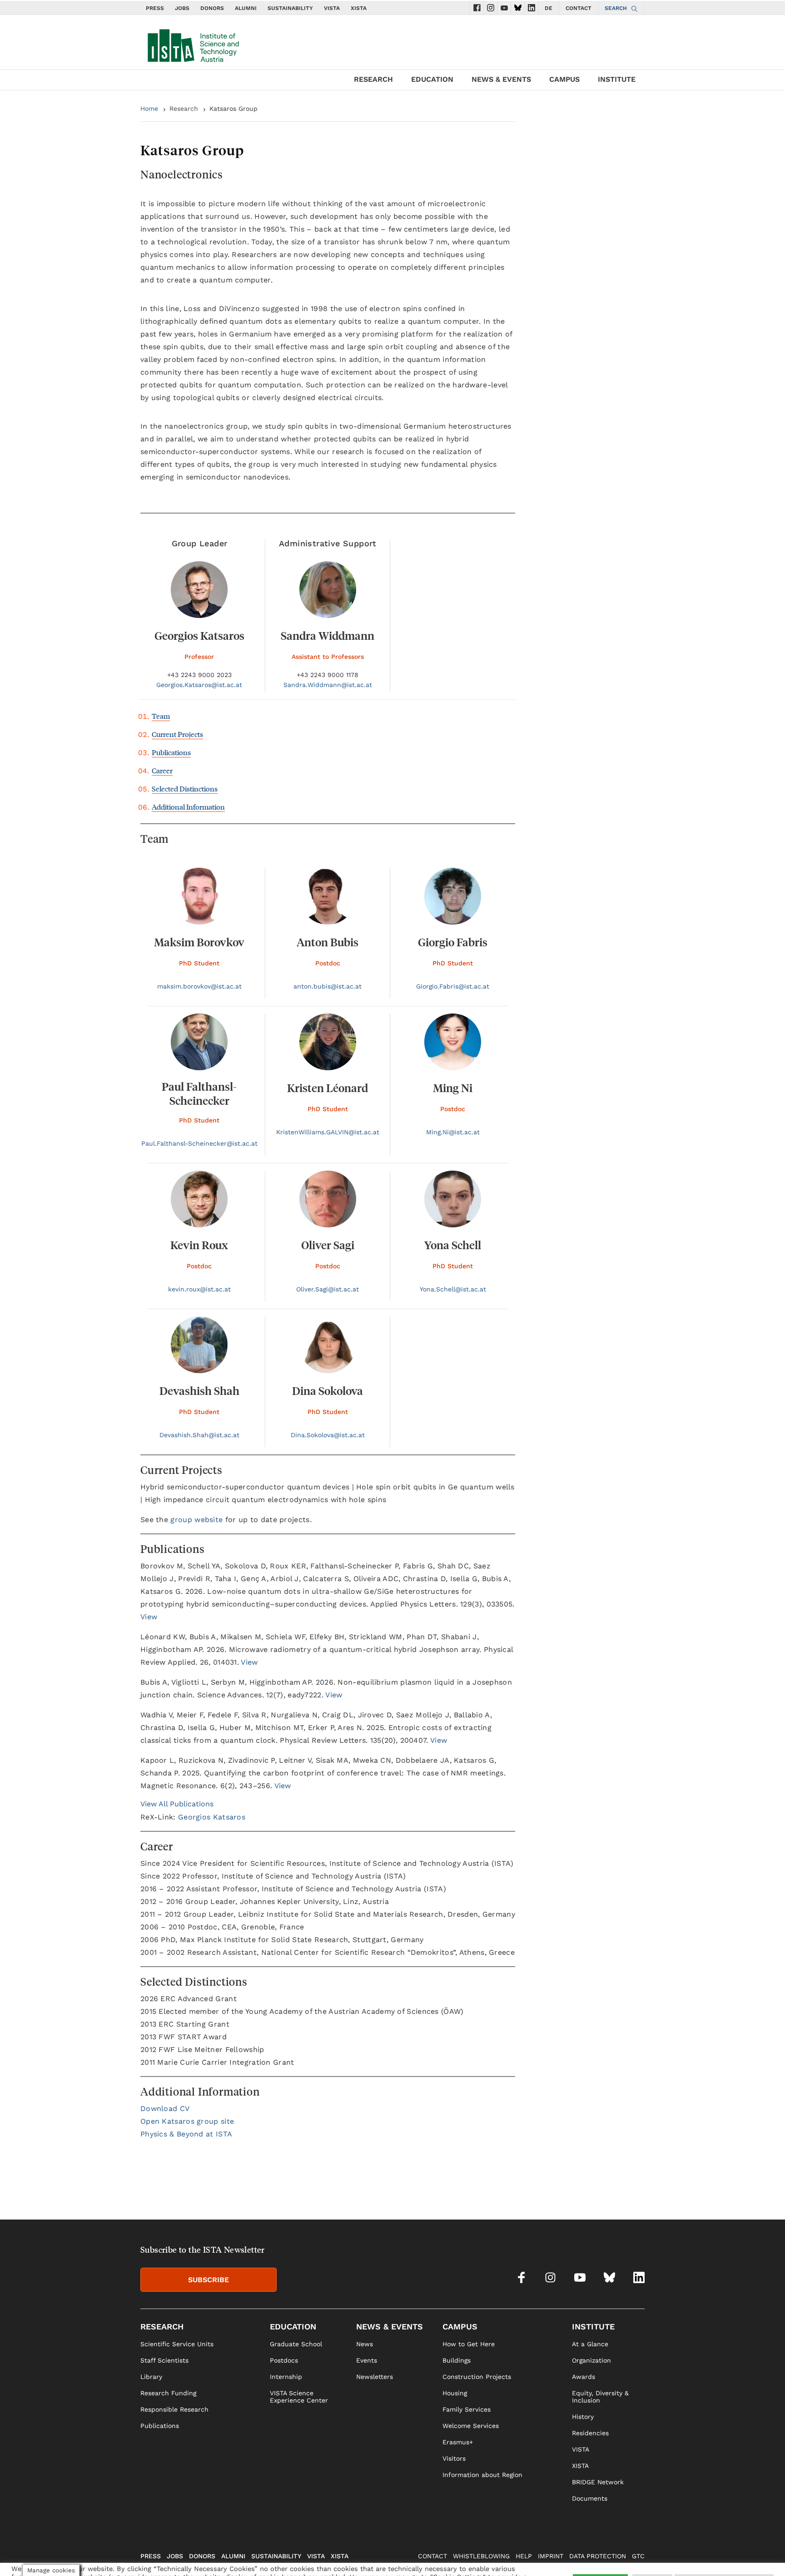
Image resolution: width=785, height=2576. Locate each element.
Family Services (467, 2409)
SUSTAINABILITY (290, 8)
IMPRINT (551, 2556)
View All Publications (177, 1804)
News (365, 2344)
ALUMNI (246, 8)
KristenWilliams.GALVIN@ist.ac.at (328, 1132)
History (583, 2417)
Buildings (457, 2360)
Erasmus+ (458, 2442)
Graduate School (296, 2344)
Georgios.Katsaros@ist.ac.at (199, 685)
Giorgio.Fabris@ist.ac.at (453, 986)
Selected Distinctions (185, 789)
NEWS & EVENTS (501, 79)
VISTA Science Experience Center (299, 2397)
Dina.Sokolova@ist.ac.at (328, 1435)
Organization (591, 2360)
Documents (590, 2498)
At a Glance (590, 2344)
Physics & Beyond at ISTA (186, 2134)
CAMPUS (564, 79)
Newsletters (375, 2377)
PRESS (155, 8)
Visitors (454, 2458)
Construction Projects (477, 2377)
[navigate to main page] (193, 44)
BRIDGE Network (598, 2482)
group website (196, 1520)
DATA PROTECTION (598, 2556)
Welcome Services (471, 2426)
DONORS (212, 8)
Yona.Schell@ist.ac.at (453, 1289)
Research (184, 109)
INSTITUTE (617, 79)
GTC (638, 2556)
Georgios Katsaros (212, 1817)
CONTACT (579, 8)
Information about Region (482, 2475)
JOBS (182, 8)
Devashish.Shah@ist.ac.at (199, 1435)
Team (161, 716)
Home (149, 109)
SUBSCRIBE (209, 2280)
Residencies (590, 2433)
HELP (524, 2556)
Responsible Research (174, 2409)
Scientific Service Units (177, 2344)
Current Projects (177, 734)
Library (151, 2377)
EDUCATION (432, 79)
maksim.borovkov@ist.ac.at (199, 986)
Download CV (165, 2109)
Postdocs (284, 2360)
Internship (286, 2377)
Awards (584, 2377)
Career (162, 770)
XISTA (359, 8)
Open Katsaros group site (187, 2121)
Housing (455, 2393)
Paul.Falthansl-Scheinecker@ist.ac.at (199, 1143)
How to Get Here (469, 2344)
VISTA (332, 8)
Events (367, 2360)
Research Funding (168, 2393)
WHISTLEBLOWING (481, 2556)
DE (549, 8)
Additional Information (188, 807)
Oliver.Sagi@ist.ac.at (328, 1289)
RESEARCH (373, 79)
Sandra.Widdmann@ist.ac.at (328, 685)
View (149, 1617)
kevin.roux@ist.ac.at (199, 1289)
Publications (171, 752)
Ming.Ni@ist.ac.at (453, 1132)
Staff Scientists (164, 2360)
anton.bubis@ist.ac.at (328, 986)
